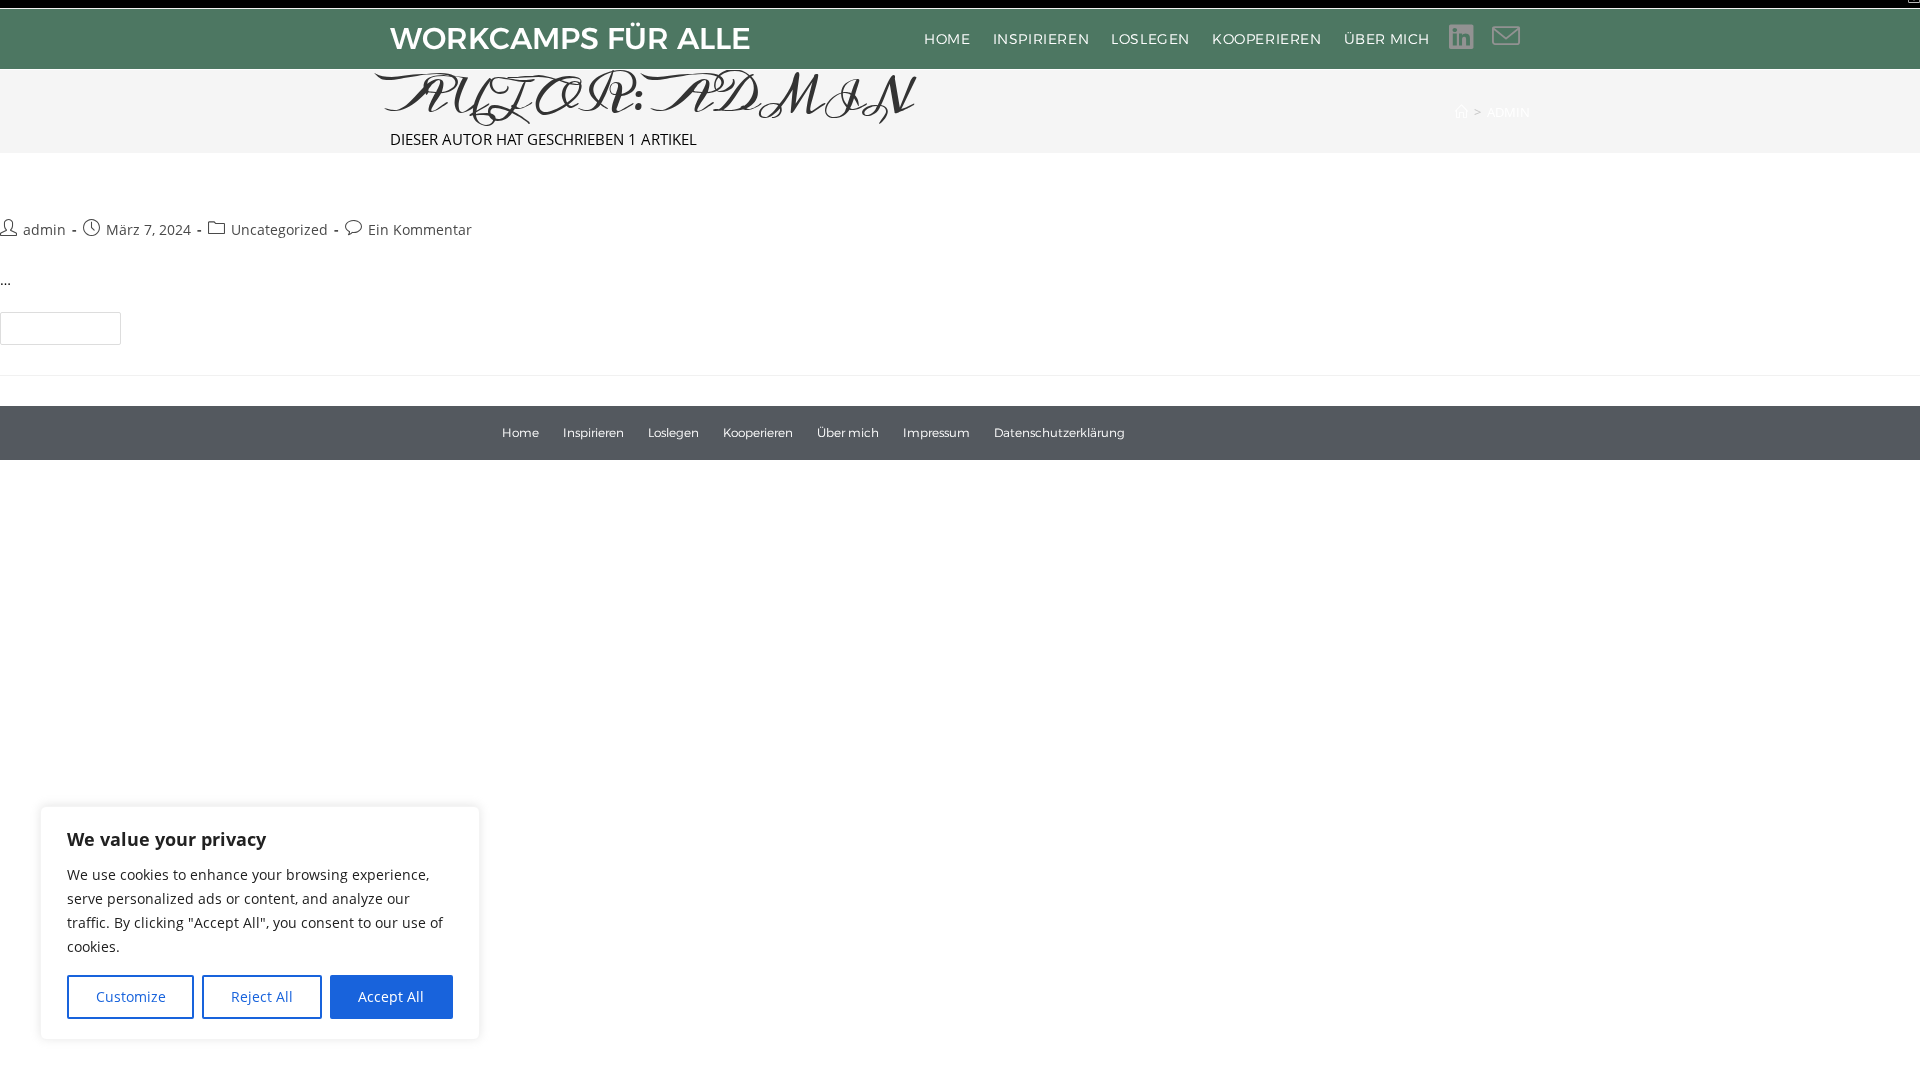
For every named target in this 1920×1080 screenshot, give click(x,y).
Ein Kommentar (420, 229)
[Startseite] (1461, 112)
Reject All (262, 996)
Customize (131, 996)
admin (1508, 112)
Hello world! (96, 175)
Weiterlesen (69, 324)
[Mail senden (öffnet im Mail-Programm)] (1515, 36)
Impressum (936, 433)
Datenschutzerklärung (1059, 433)
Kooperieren (758, 433)
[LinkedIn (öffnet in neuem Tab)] (1470, 36)
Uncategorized (279, 229)
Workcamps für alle (570, 38)
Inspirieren (593, 433)
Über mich (848, 433)
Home (520, 433)
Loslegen (673, 433)
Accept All (391, 996)
